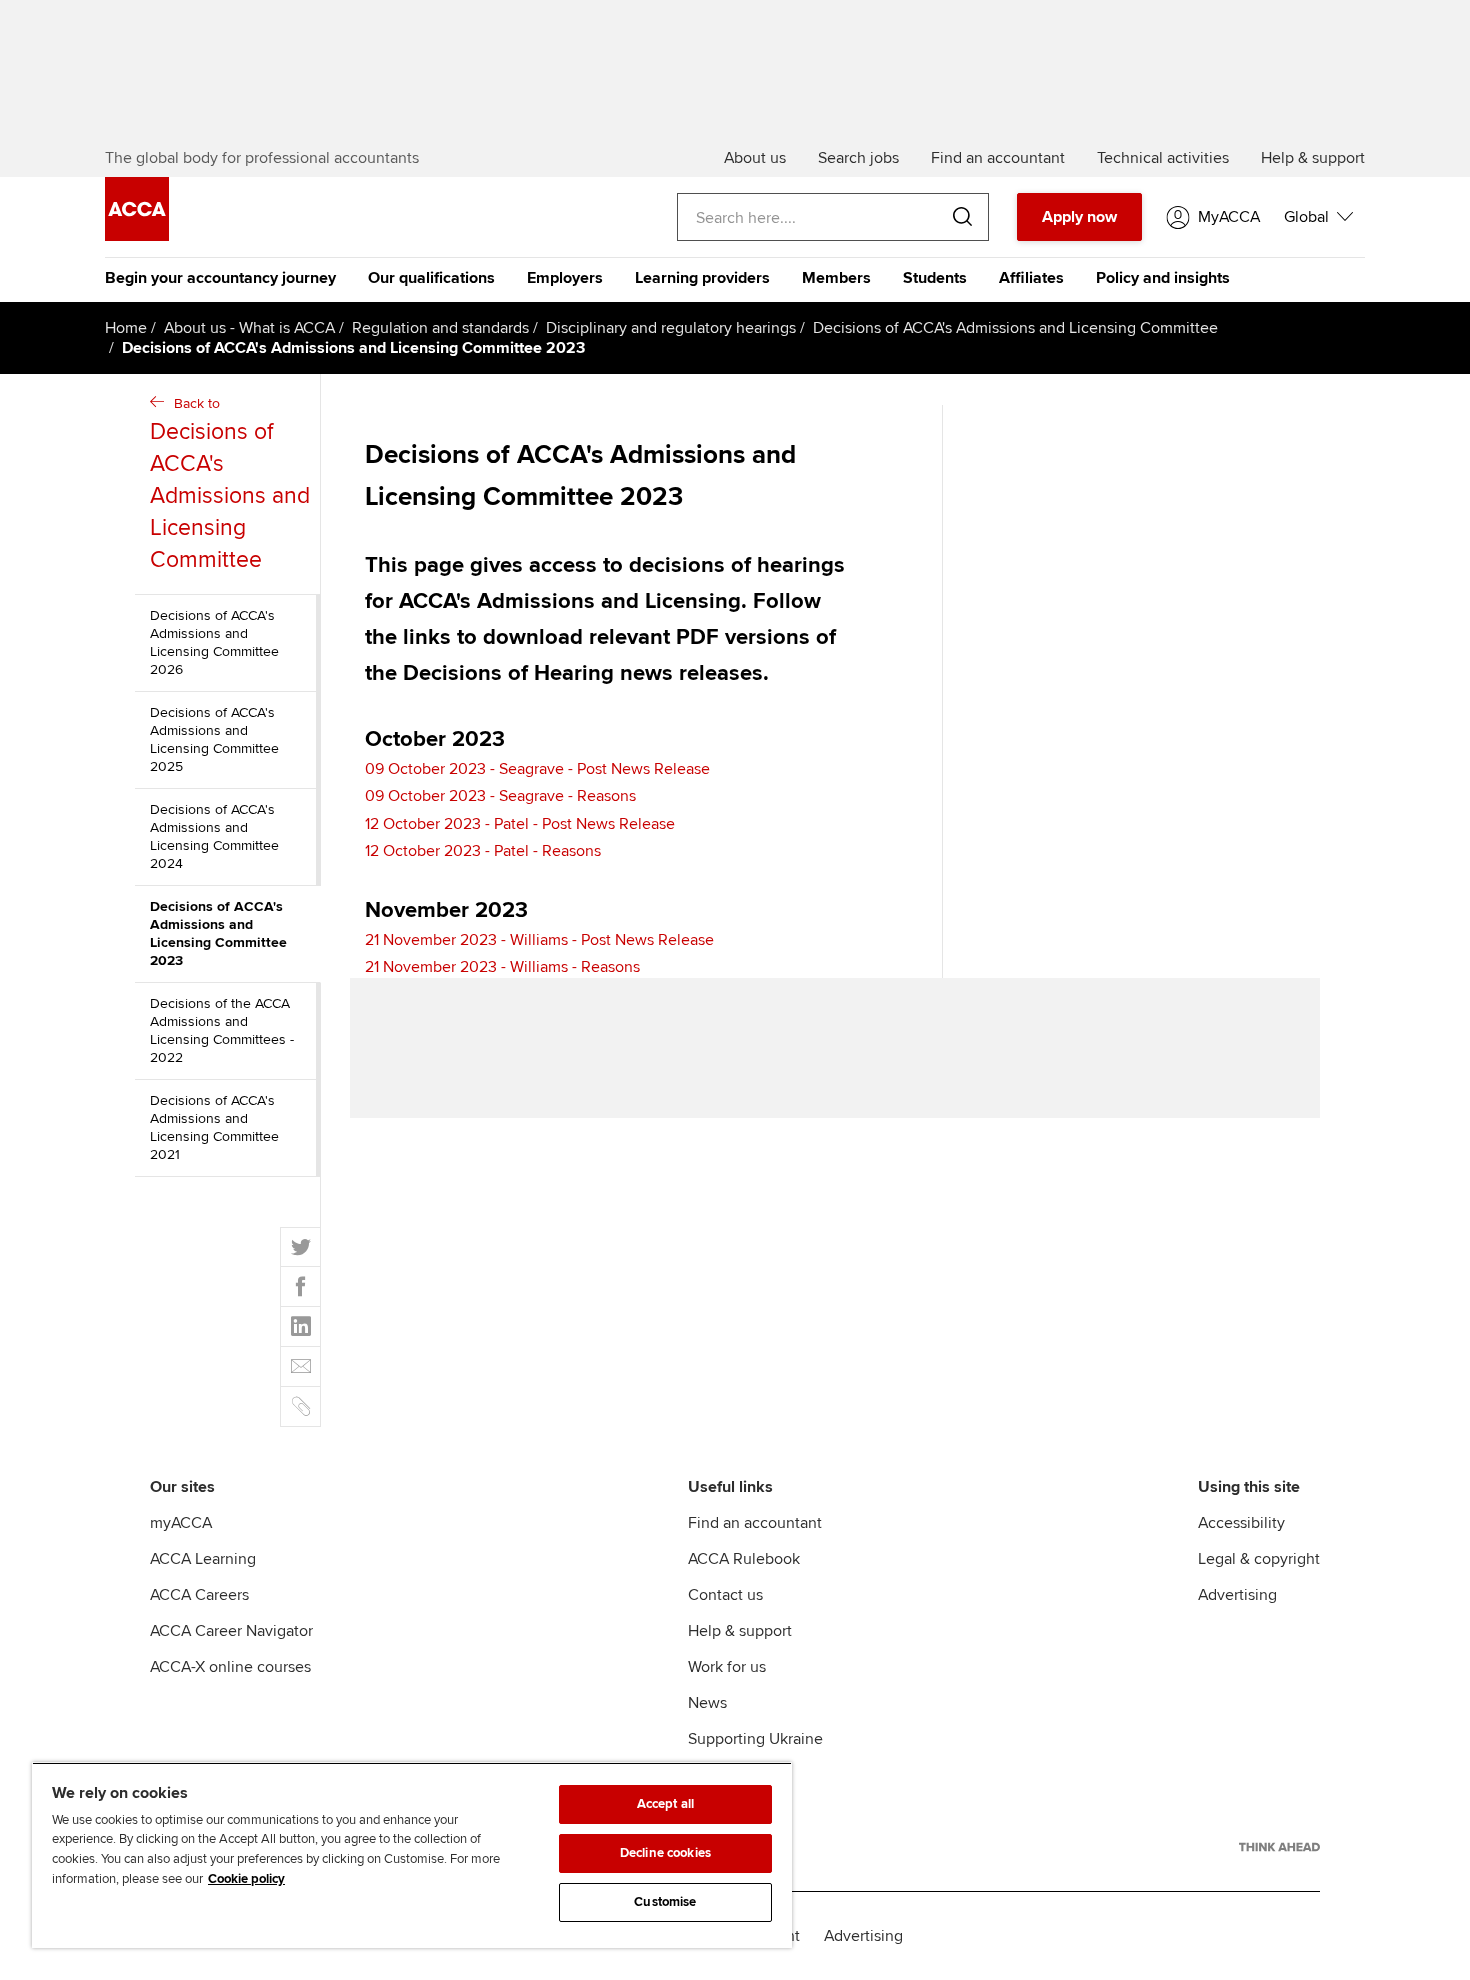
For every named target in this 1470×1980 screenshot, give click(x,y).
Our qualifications (431, 278)
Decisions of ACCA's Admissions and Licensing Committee (1015, 328)
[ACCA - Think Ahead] (1279, 1847)
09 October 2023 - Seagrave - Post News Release (537, 769)
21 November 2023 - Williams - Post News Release (539, 940)
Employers (565, 278)
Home (126, 328)
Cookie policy (246, 1879)
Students (935, 278)
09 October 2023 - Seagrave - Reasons (500, 796)
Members (836, 278)
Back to (230, 484)
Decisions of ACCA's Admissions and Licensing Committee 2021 (214, 1127)
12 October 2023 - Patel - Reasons (483, 851)
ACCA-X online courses (230, 1667)
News (707, 1703)
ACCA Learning (203, 1559)
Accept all (665, 1804)
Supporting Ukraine (755, 1739)
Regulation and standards (440, 328)
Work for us (727, 1667)
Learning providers (702, 278)
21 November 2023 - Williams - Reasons (502, 967)
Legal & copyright (1259, 1559)
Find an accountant (755, 1523)
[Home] (137, 236)
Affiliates (1031, 278)
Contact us (725, 1595)
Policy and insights (1163, 278)
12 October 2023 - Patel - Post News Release (520, 824)
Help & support (740, 1631)
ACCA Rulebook (744, 1559)
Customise (665, 1902)
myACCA (181, 1523)
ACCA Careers (199, 1595)
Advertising (1237, 1595)
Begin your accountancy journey (220, 278)
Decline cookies (665, 1853)
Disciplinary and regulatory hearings (671, 328)
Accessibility (1241, 1523)
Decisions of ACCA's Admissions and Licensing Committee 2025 (214, 739)
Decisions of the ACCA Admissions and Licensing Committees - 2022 (222, 1030)
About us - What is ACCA (249, 328)
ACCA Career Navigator (231, 1631)
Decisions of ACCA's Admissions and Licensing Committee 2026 (214, 642)
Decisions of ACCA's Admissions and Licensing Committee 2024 (214, 836)
